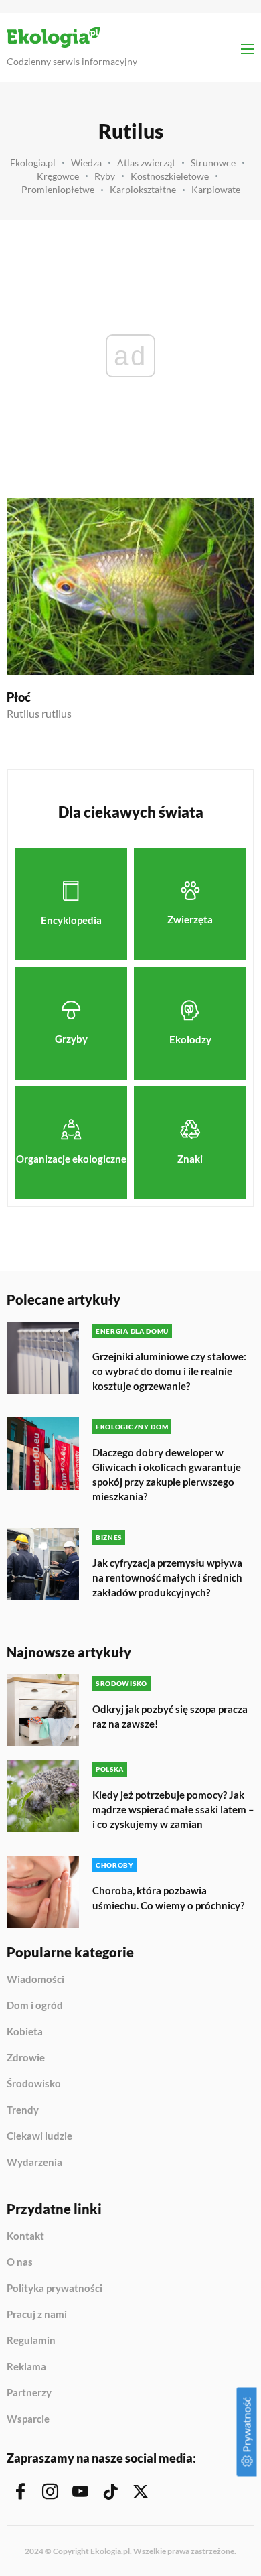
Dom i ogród (35, 2006)
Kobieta (25, 2032)
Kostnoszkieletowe (170, 176)
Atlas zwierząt (146, 163)
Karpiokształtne (143, 189)
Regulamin (31, 2341)
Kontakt (25, 2236)
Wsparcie (28, 2419)
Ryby (105, 176)
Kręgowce (58, 176)
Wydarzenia (34, 2162)
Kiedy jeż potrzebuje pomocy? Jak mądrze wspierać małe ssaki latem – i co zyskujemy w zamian (173, 1809)
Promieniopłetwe (58, 189)
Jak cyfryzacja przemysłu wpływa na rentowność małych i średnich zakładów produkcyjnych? (167, 1577)
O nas (20, 2262)
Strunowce (213, 163)
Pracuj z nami (37, 2315)
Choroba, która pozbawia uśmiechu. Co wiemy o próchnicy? (168, 1898)
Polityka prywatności (55, 2289)
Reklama (26, 2367)
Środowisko (34, 2084)
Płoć (19, 697)
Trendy (23, 2110)
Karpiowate (216, 189)
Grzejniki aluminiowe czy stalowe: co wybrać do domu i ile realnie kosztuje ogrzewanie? (169, 1371)
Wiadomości (35, 1980)
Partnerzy (29, 2393)
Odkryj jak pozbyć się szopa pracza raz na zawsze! (170, 1716)
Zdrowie (26, 2058)
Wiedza (86, 163)
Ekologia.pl (33, 163)
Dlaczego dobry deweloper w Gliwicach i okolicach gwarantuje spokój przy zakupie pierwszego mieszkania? (167, 1474)
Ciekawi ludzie (39, 2136)
